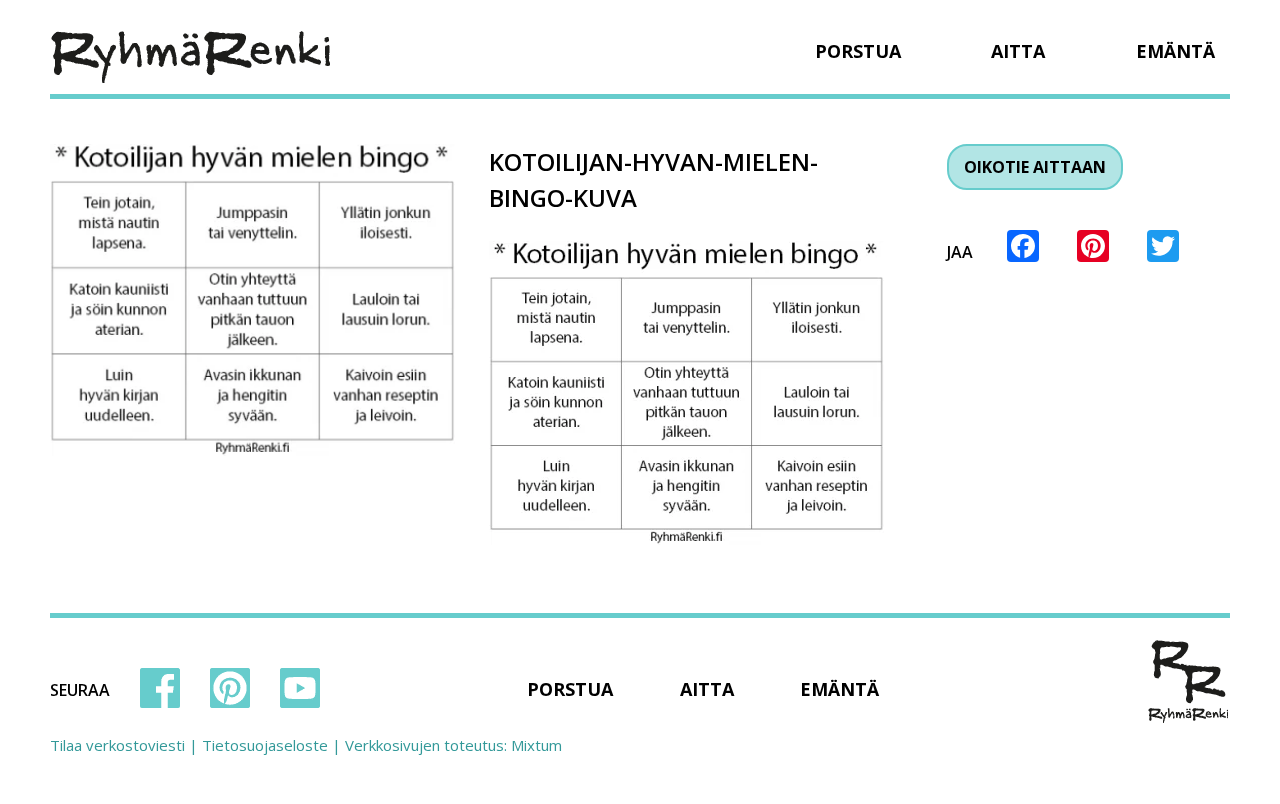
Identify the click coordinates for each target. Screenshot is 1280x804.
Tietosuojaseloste (265, 745)
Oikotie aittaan (1035, 167)
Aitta (1018, 51)
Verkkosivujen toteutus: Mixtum (453, 745)
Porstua (858, 51)
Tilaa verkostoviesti (117, 745)
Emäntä (1175, 51)
